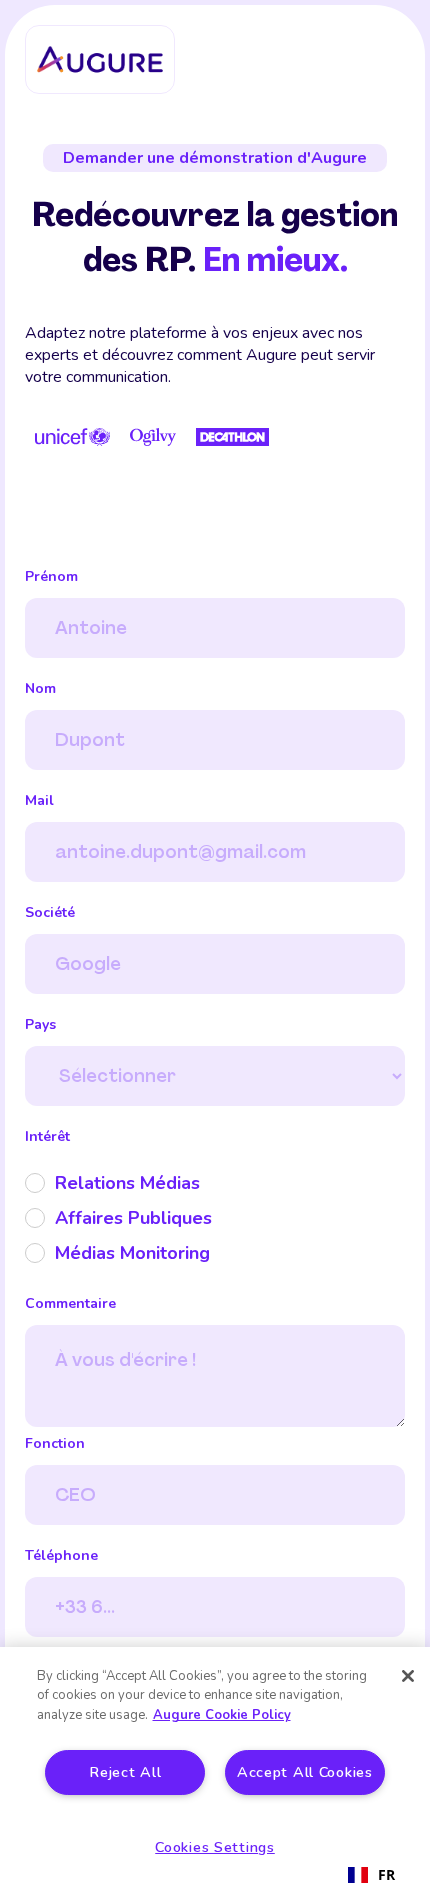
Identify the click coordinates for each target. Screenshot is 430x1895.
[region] (215, 1771)
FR (386, 1874)
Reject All (125, 1772)
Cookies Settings (215, 1847)
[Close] (408, 1676)
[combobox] (371, 1875)
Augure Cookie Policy (222, 1715)
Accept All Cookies (305, 1772)
